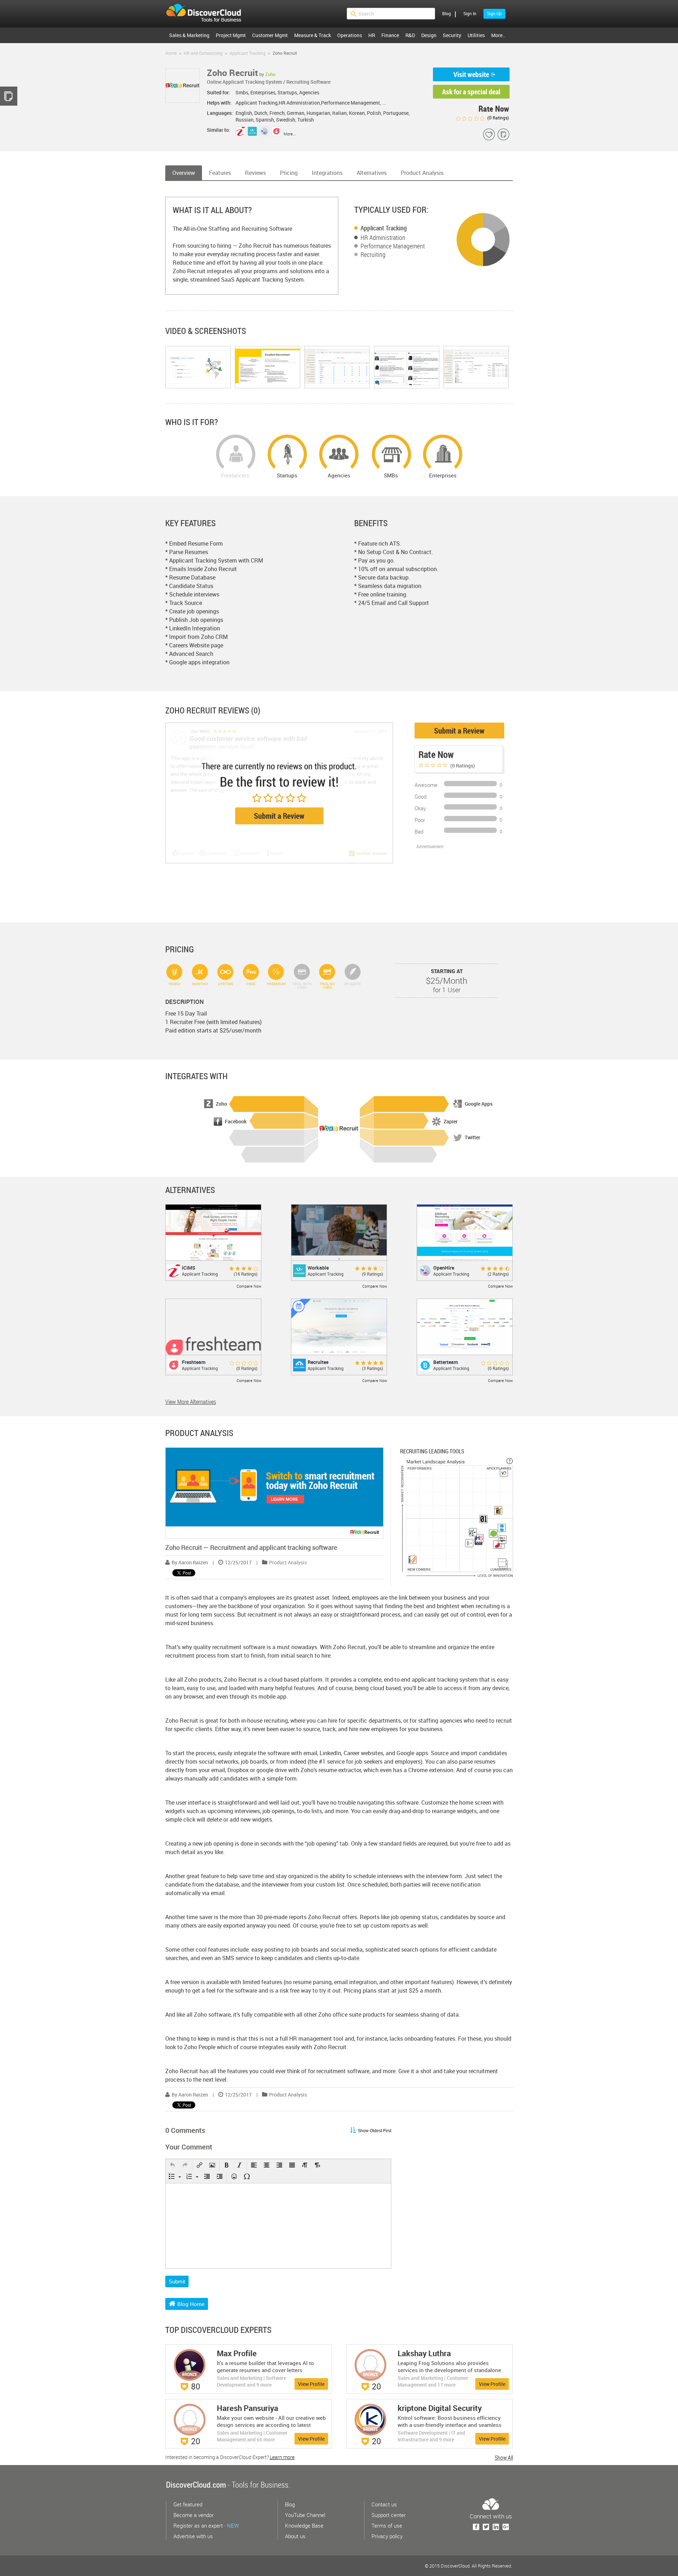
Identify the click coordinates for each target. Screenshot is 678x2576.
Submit (177, 2281)
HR (372, 35)
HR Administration (383, 237)
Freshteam (194, 1362)
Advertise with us (193, 2536)
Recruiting (373, 254)
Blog (447, 13)
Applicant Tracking (384, 228)
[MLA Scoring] (510, 1461)
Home (171, 53)
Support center (389, 2515)
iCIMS (189, 1268)
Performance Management (393, 246)
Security (452, 35)
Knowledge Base (304, 2525)
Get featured (188, 2504)
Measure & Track (313, 35)
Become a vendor (194, 2515)
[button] (172, 2166)
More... (290, 134)
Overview (184, 173)
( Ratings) (498, 118)
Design (429, 35)
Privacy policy (387, 2536)
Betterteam (446, 1362)
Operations (350, 35)
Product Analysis (422, 173)
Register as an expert (206, 2525)
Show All (504, 2458)
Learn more (282, 2457)
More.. (498, 35)
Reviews (255, 173)
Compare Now (249, 1286)
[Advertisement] (452, 884)
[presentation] (172, 2166)
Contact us (384, 2504)
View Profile (311, 2384)
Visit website (471, 74)
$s (208, 14)
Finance (390, 35)
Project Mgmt (231, 35)
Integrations (327, 173)
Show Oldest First (374, 2131)
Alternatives (372, 173)
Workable (318, 1268)
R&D (410, 35)
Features (220, 173)
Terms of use (387, 2525)
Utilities (476, 35)
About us (295, 2536)
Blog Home (191, 2304)
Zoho (270, 74)
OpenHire (444, 1268)
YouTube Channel (305, 2515)
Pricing (289, 173)
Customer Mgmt (270, 35)
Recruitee (318, 1362)
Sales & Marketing (189, 35)
